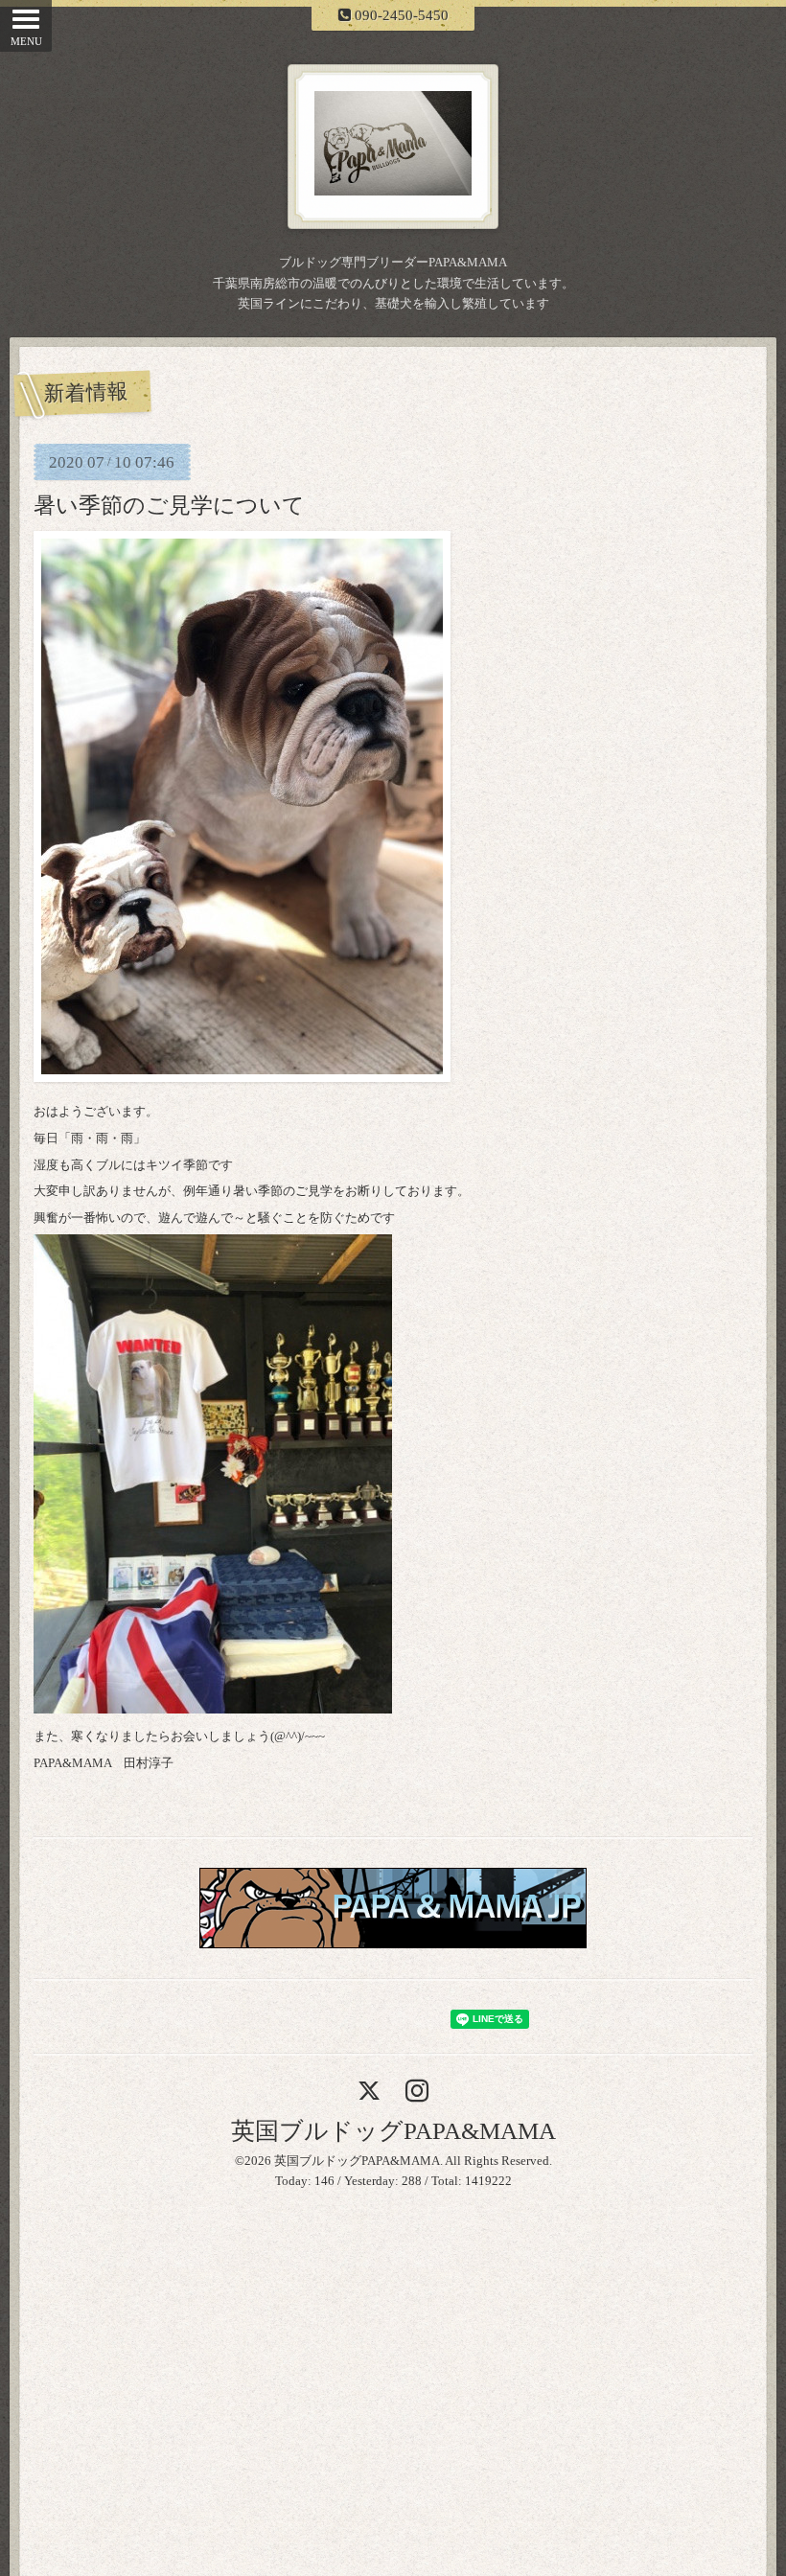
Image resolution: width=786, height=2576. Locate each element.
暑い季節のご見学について (169, 505)
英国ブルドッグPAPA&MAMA (393, 2131)
